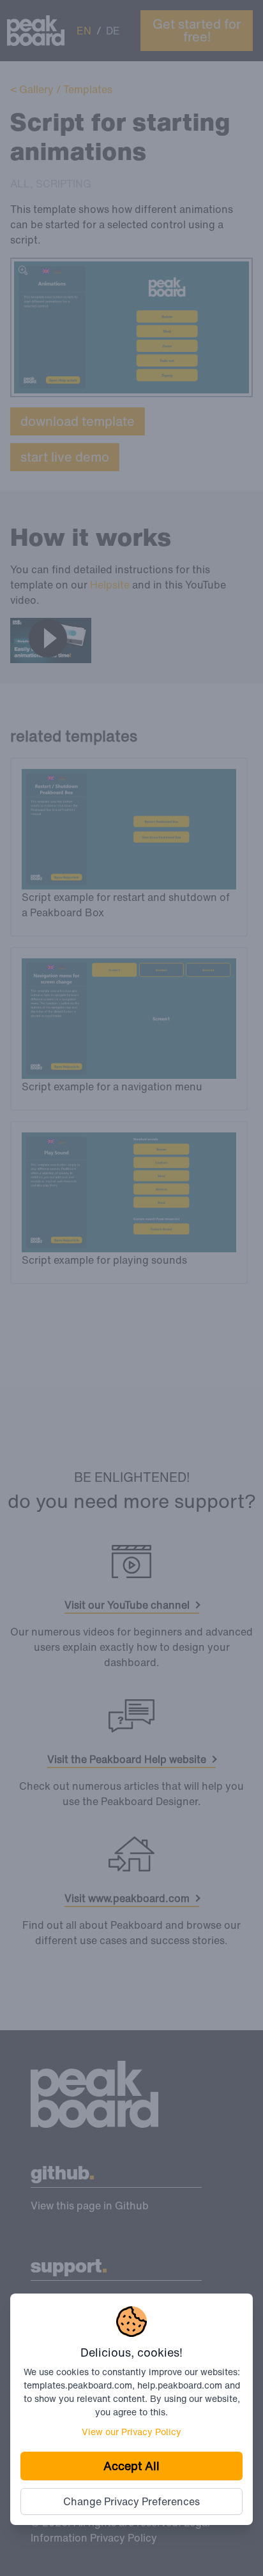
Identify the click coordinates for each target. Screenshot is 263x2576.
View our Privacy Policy (131, 2432)
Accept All (131, 2466)
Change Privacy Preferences (131, 2501)
